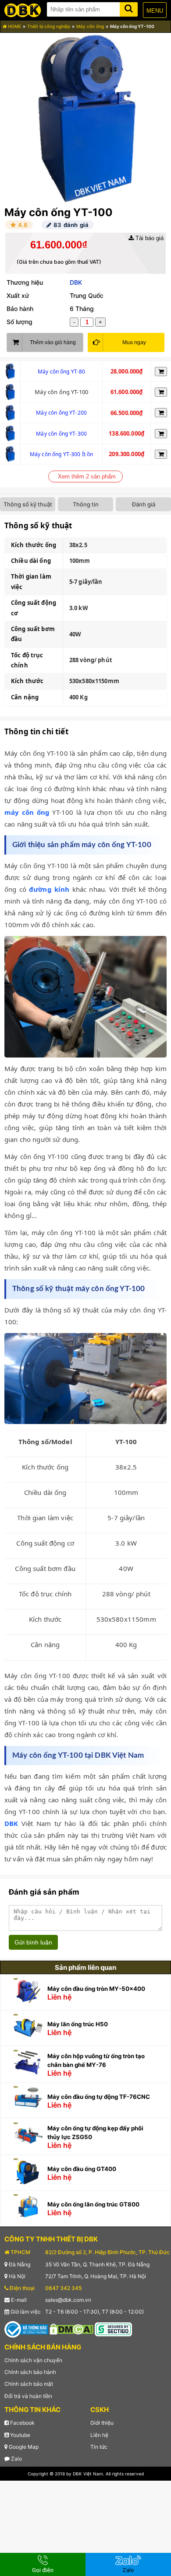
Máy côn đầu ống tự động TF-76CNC (99, 2097)
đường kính (49, 889)
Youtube (20, 2435)
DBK (76, 282)
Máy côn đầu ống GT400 (82, 2169)
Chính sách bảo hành (30, 2372)
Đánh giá (144, 504)
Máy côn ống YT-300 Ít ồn (62, 454)
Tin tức (99, 2447)
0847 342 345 (63, 2288)
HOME (14, 26)
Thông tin (86, 504)
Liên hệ (99, 2435)
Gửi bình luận (33, 1942)
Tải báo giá (149, 238)
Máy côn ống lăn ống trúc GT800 (93, 2204)
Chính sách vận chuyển (33, 2360)
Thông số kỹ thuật (28, 504)
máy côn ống (27, 812)
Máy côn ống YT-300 (61, 434)
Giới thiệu (102, 2423)
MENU (155, 11)
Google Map (23, 2447)
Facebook (22, 2423)
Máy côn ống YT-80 (62, 372)
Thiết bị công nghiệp (49, 26)
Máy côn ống (90, 26)
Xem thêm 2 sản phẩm (87, 476)
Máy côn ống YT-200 (61, 413)
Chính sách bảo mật (29, 2384)
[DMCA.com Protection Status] (71, 2329)
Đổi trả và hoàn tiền (28, 2396)
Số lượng (20, 322)
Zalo (16, 2459)
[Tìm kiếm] (129, 8)
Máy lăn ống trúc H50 (78, 2024)
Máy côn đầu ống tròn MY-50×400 (96, 1989)
